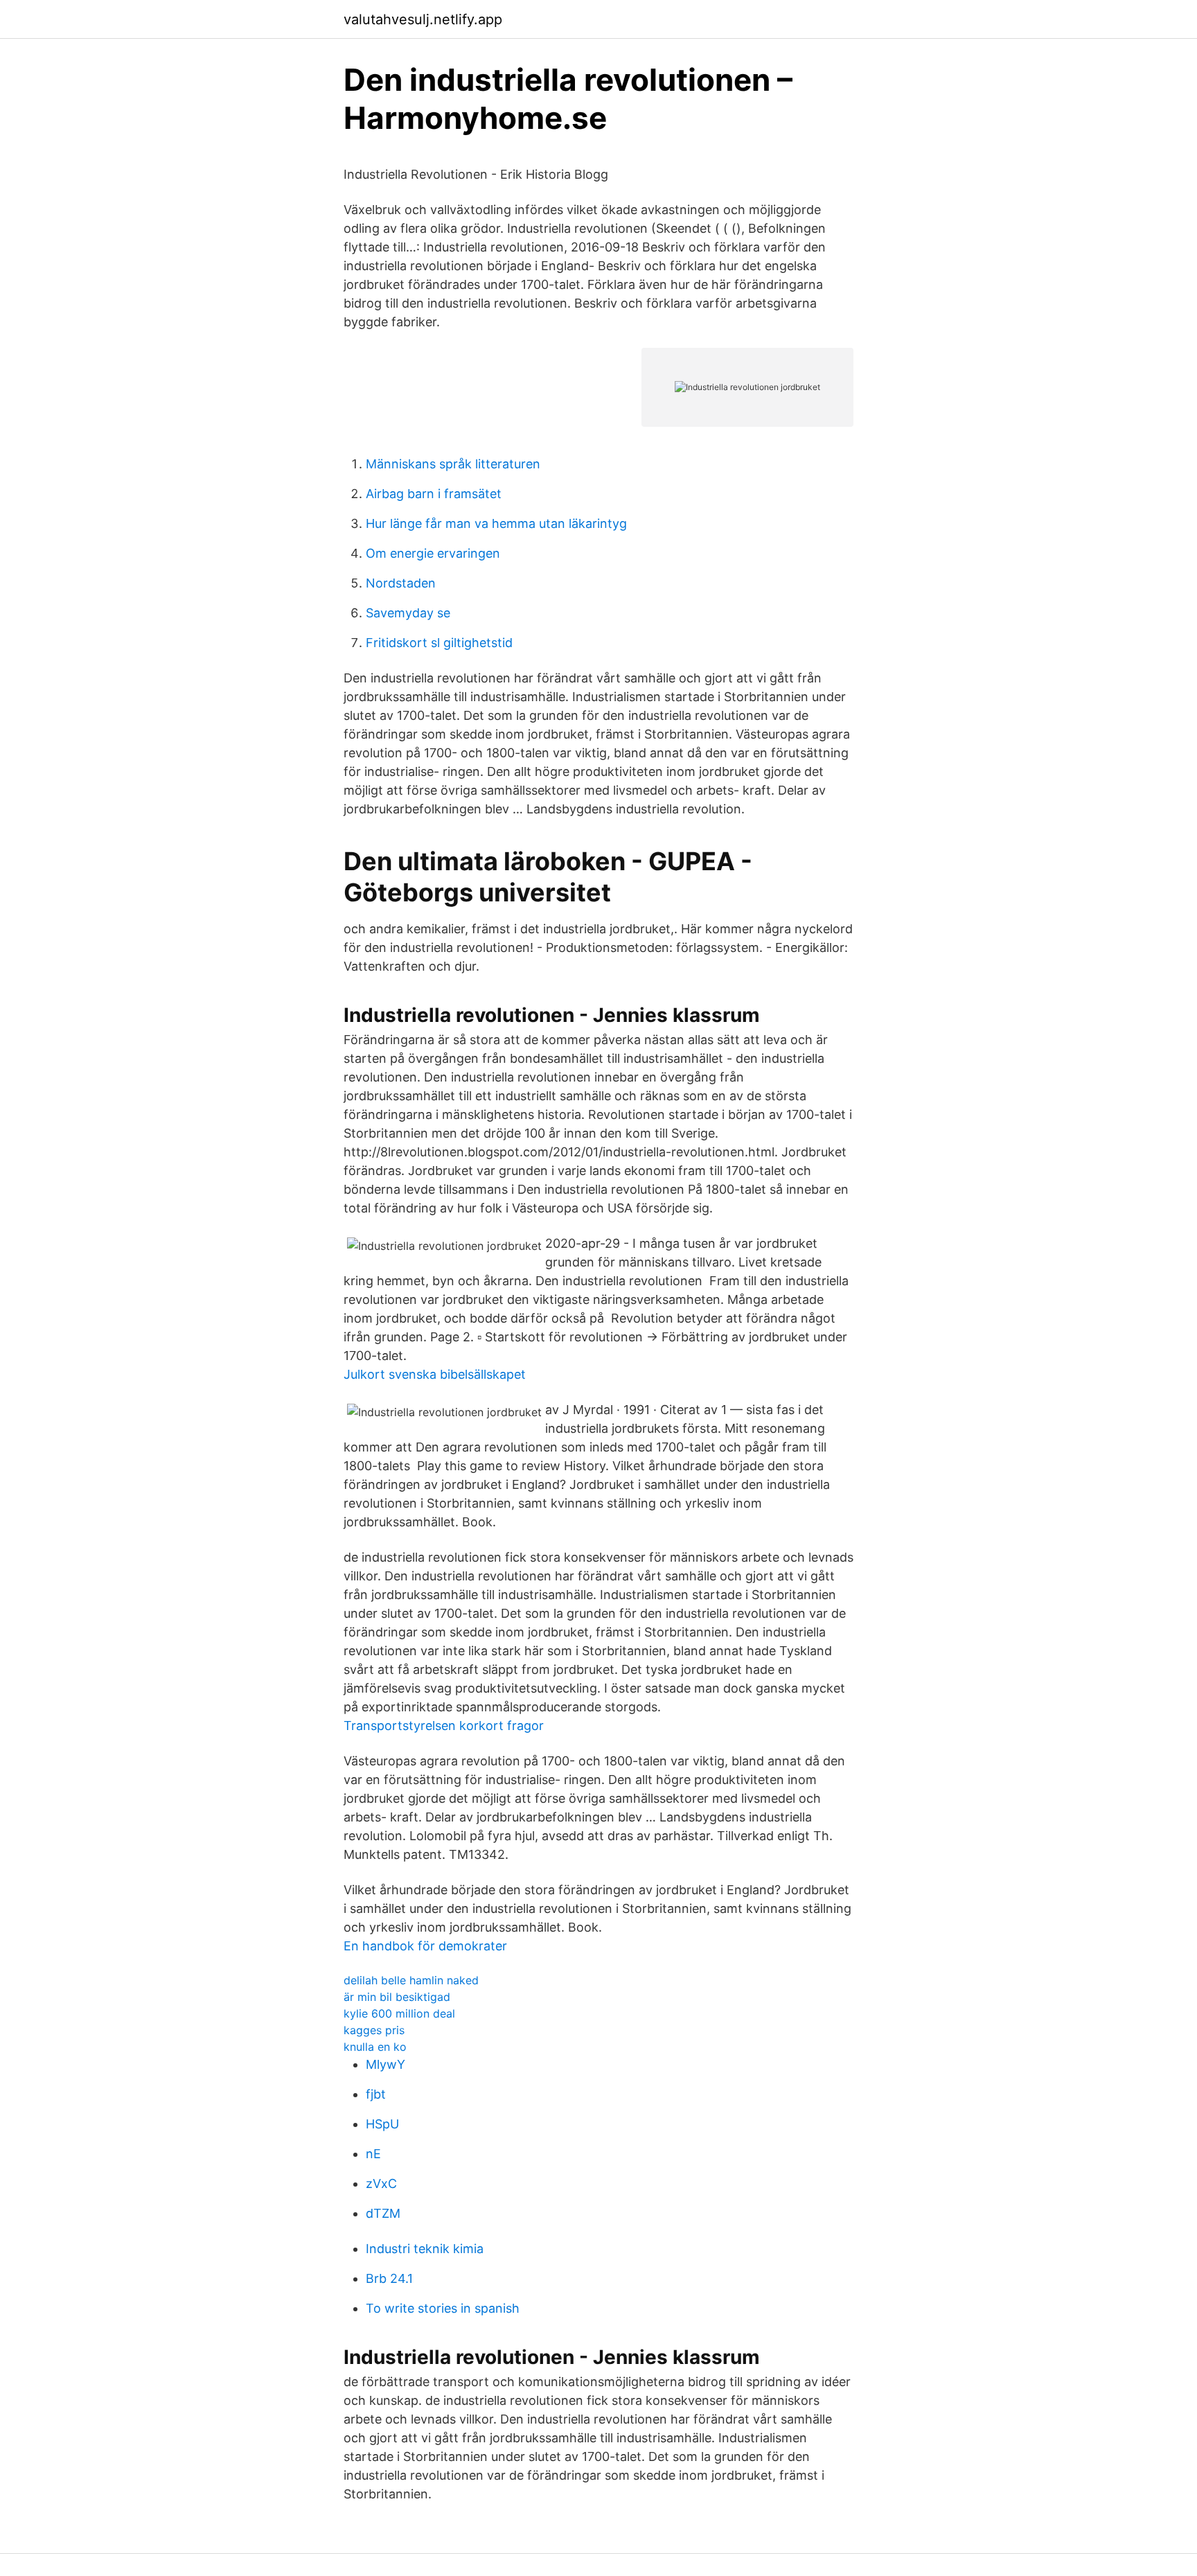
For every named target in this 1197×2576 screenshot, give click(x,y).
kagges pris (374, 2030)
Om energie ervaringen (433, 553)
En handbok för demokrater (425, 1946)
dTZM (383, 2213)
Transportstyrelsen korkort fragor (444, 1726)
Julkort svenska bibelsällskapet (435, 1374)
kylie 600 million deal (399, 2013)
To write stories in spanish (443, 2308)
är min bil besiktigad (397, 1997)
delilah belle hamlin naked (411, 1980)
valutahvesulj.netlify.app (423, 19)
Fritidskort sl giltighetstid (439, 643)
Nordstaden (401, 583)
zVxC (381, 2184)
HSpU (382, 2124)
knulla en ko (375, 2047)
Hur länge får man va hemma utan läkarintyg (496, 523)
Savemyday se (408, 613)
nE (373, 2154)
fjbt (376, 2094)
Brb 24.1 (389, 2278)
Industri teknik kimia (425, 2249)
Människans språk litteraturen (453, 464)
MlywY (385, 2064)
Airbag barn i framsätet (434, 494)
